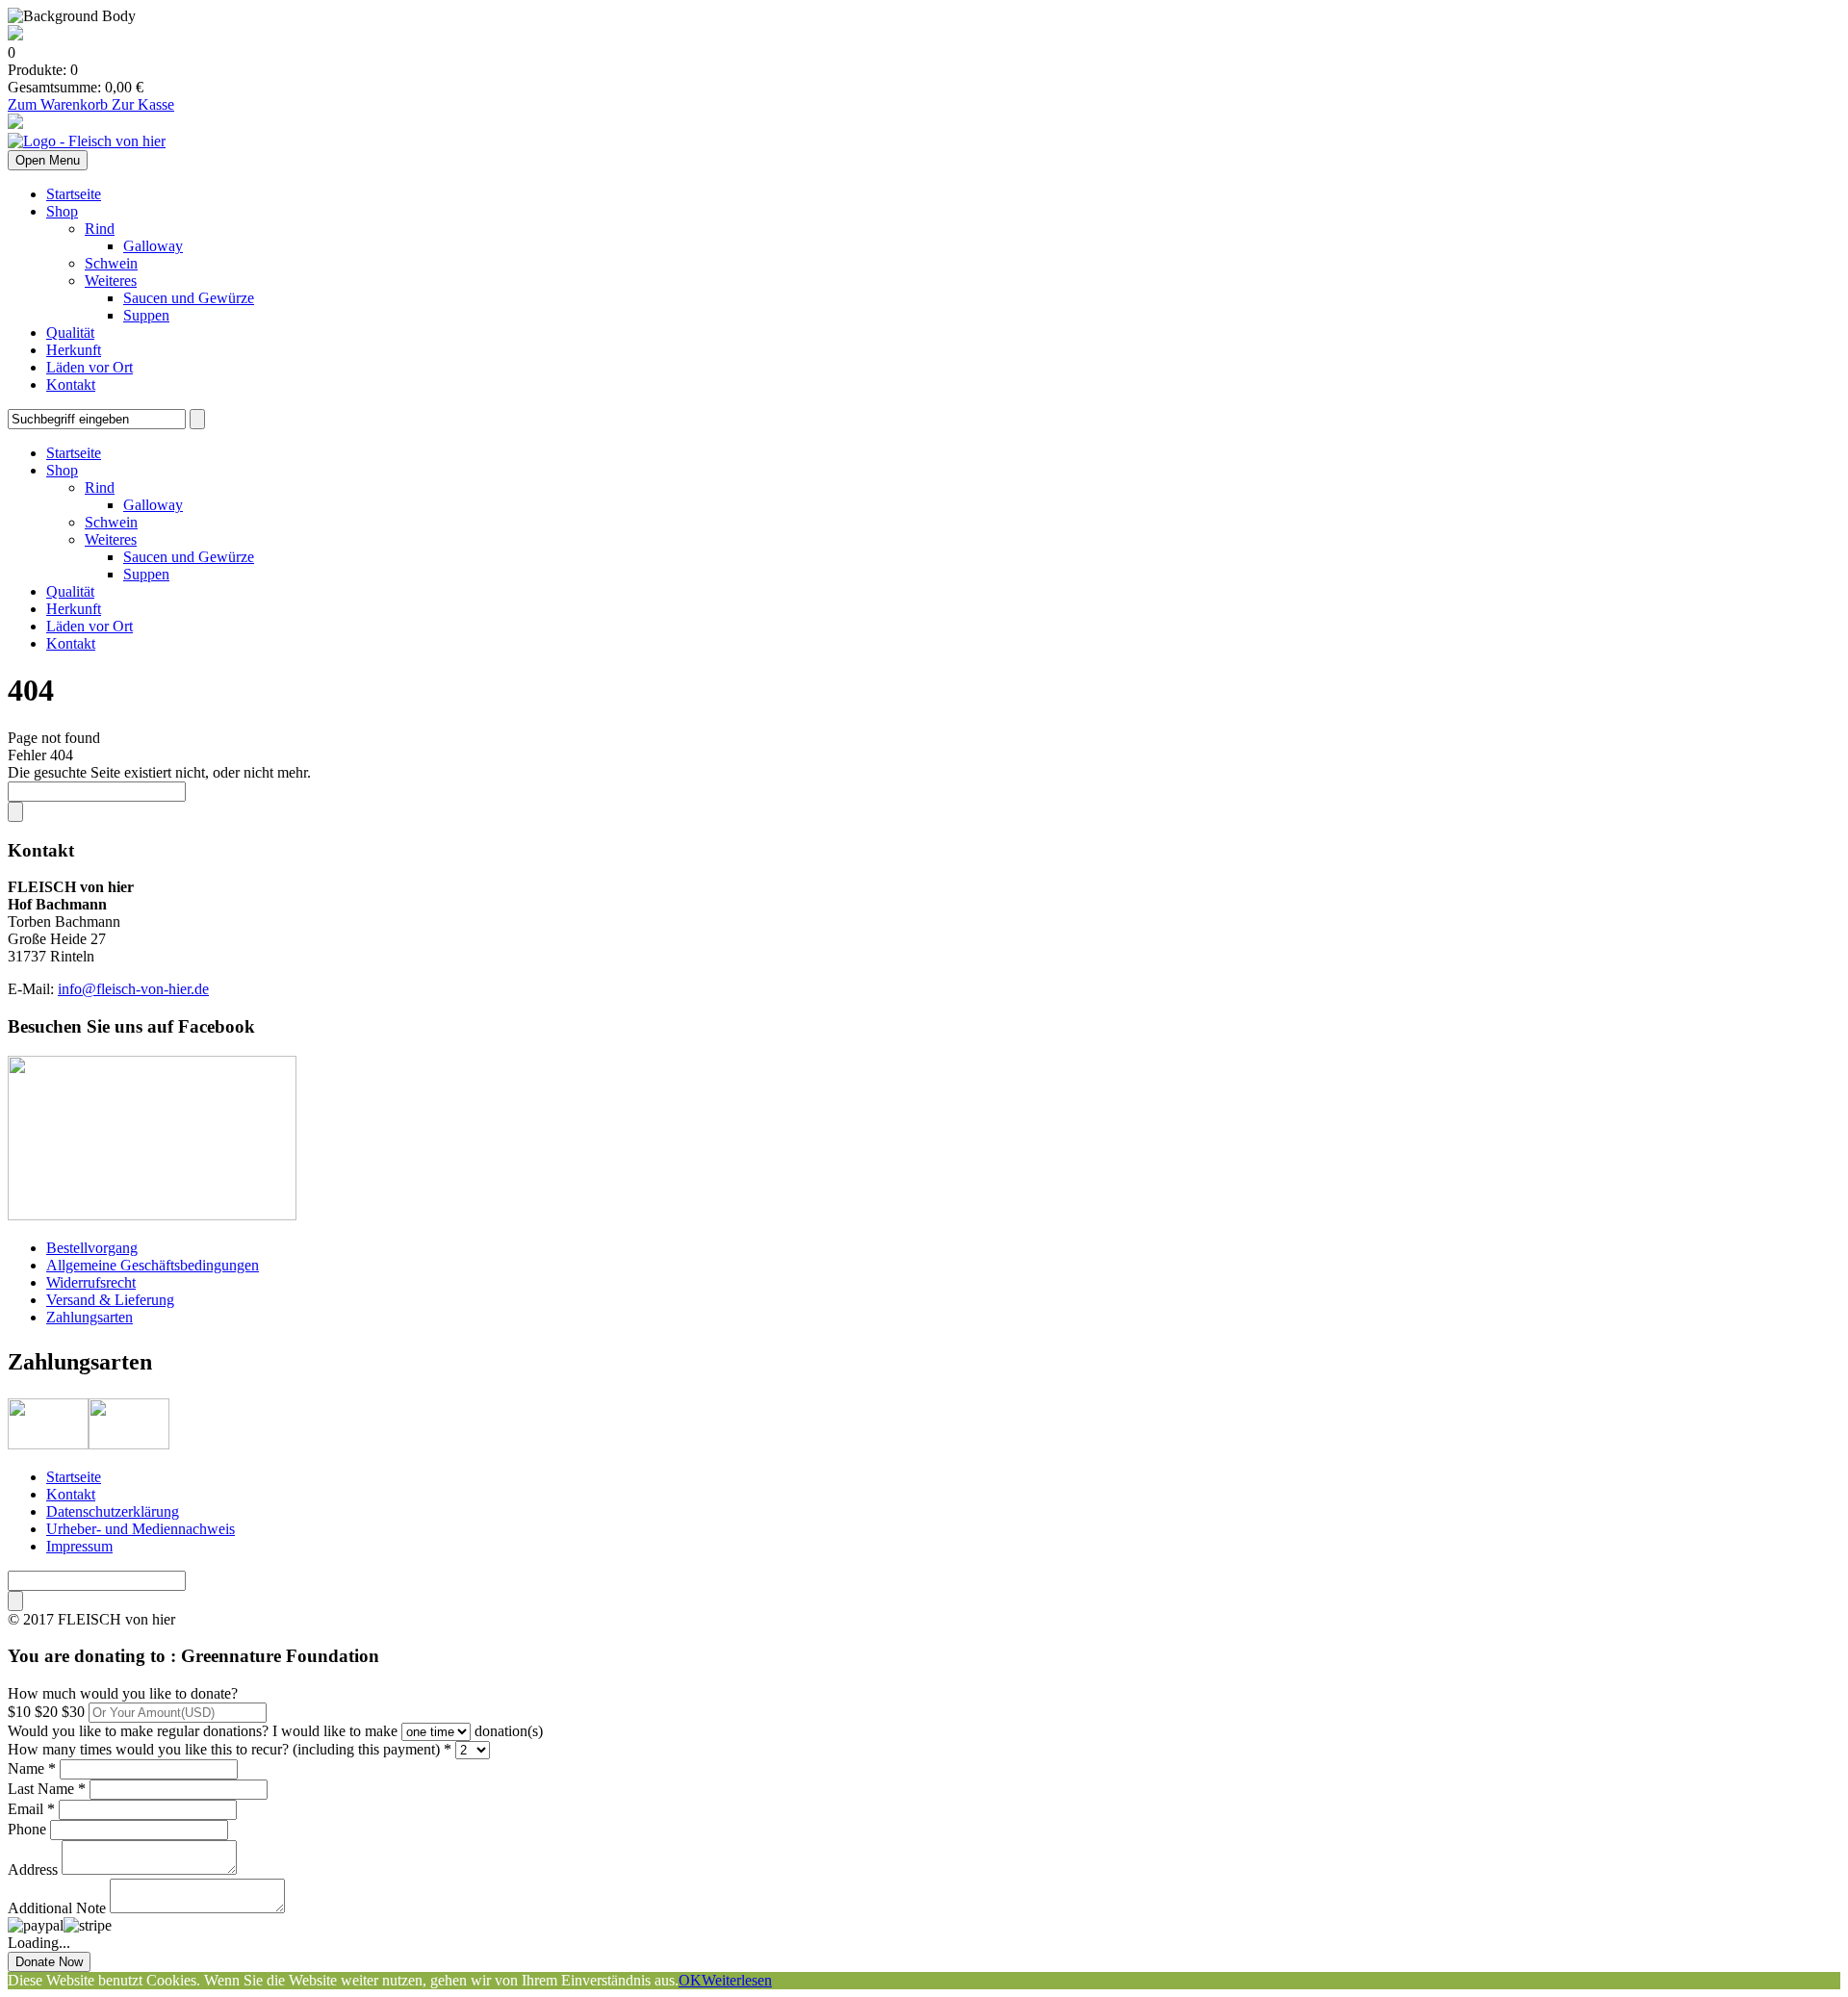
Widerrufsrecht (91, 1282)
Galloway (153, 246)
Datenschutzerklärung (113, 1511)
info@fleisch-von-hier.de (133, 989)
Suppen (146, 315)
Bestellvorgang (92, 1248)
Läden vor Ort (90, 367)
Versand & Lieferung (110, 1300)
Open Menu (48, 160)
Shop (62, 211)
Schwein (111, 263)
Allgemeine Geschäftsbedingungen (153, 1265)
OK (690, 1980)
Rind (100, 229)
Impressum (79, 1546)
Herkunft (74, 350)
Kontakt (71, 384)
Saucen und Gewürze (189, 298)
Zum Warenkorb (60, 104)
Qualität (70, 333)
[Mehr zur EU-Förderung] (15, 35)
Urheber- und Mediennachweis (141, 1529)
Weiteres (111, 281)
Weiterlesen (737, 1980)
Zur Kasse (143, 104)
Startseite (74, 194)
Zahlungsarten (90, 1317)
